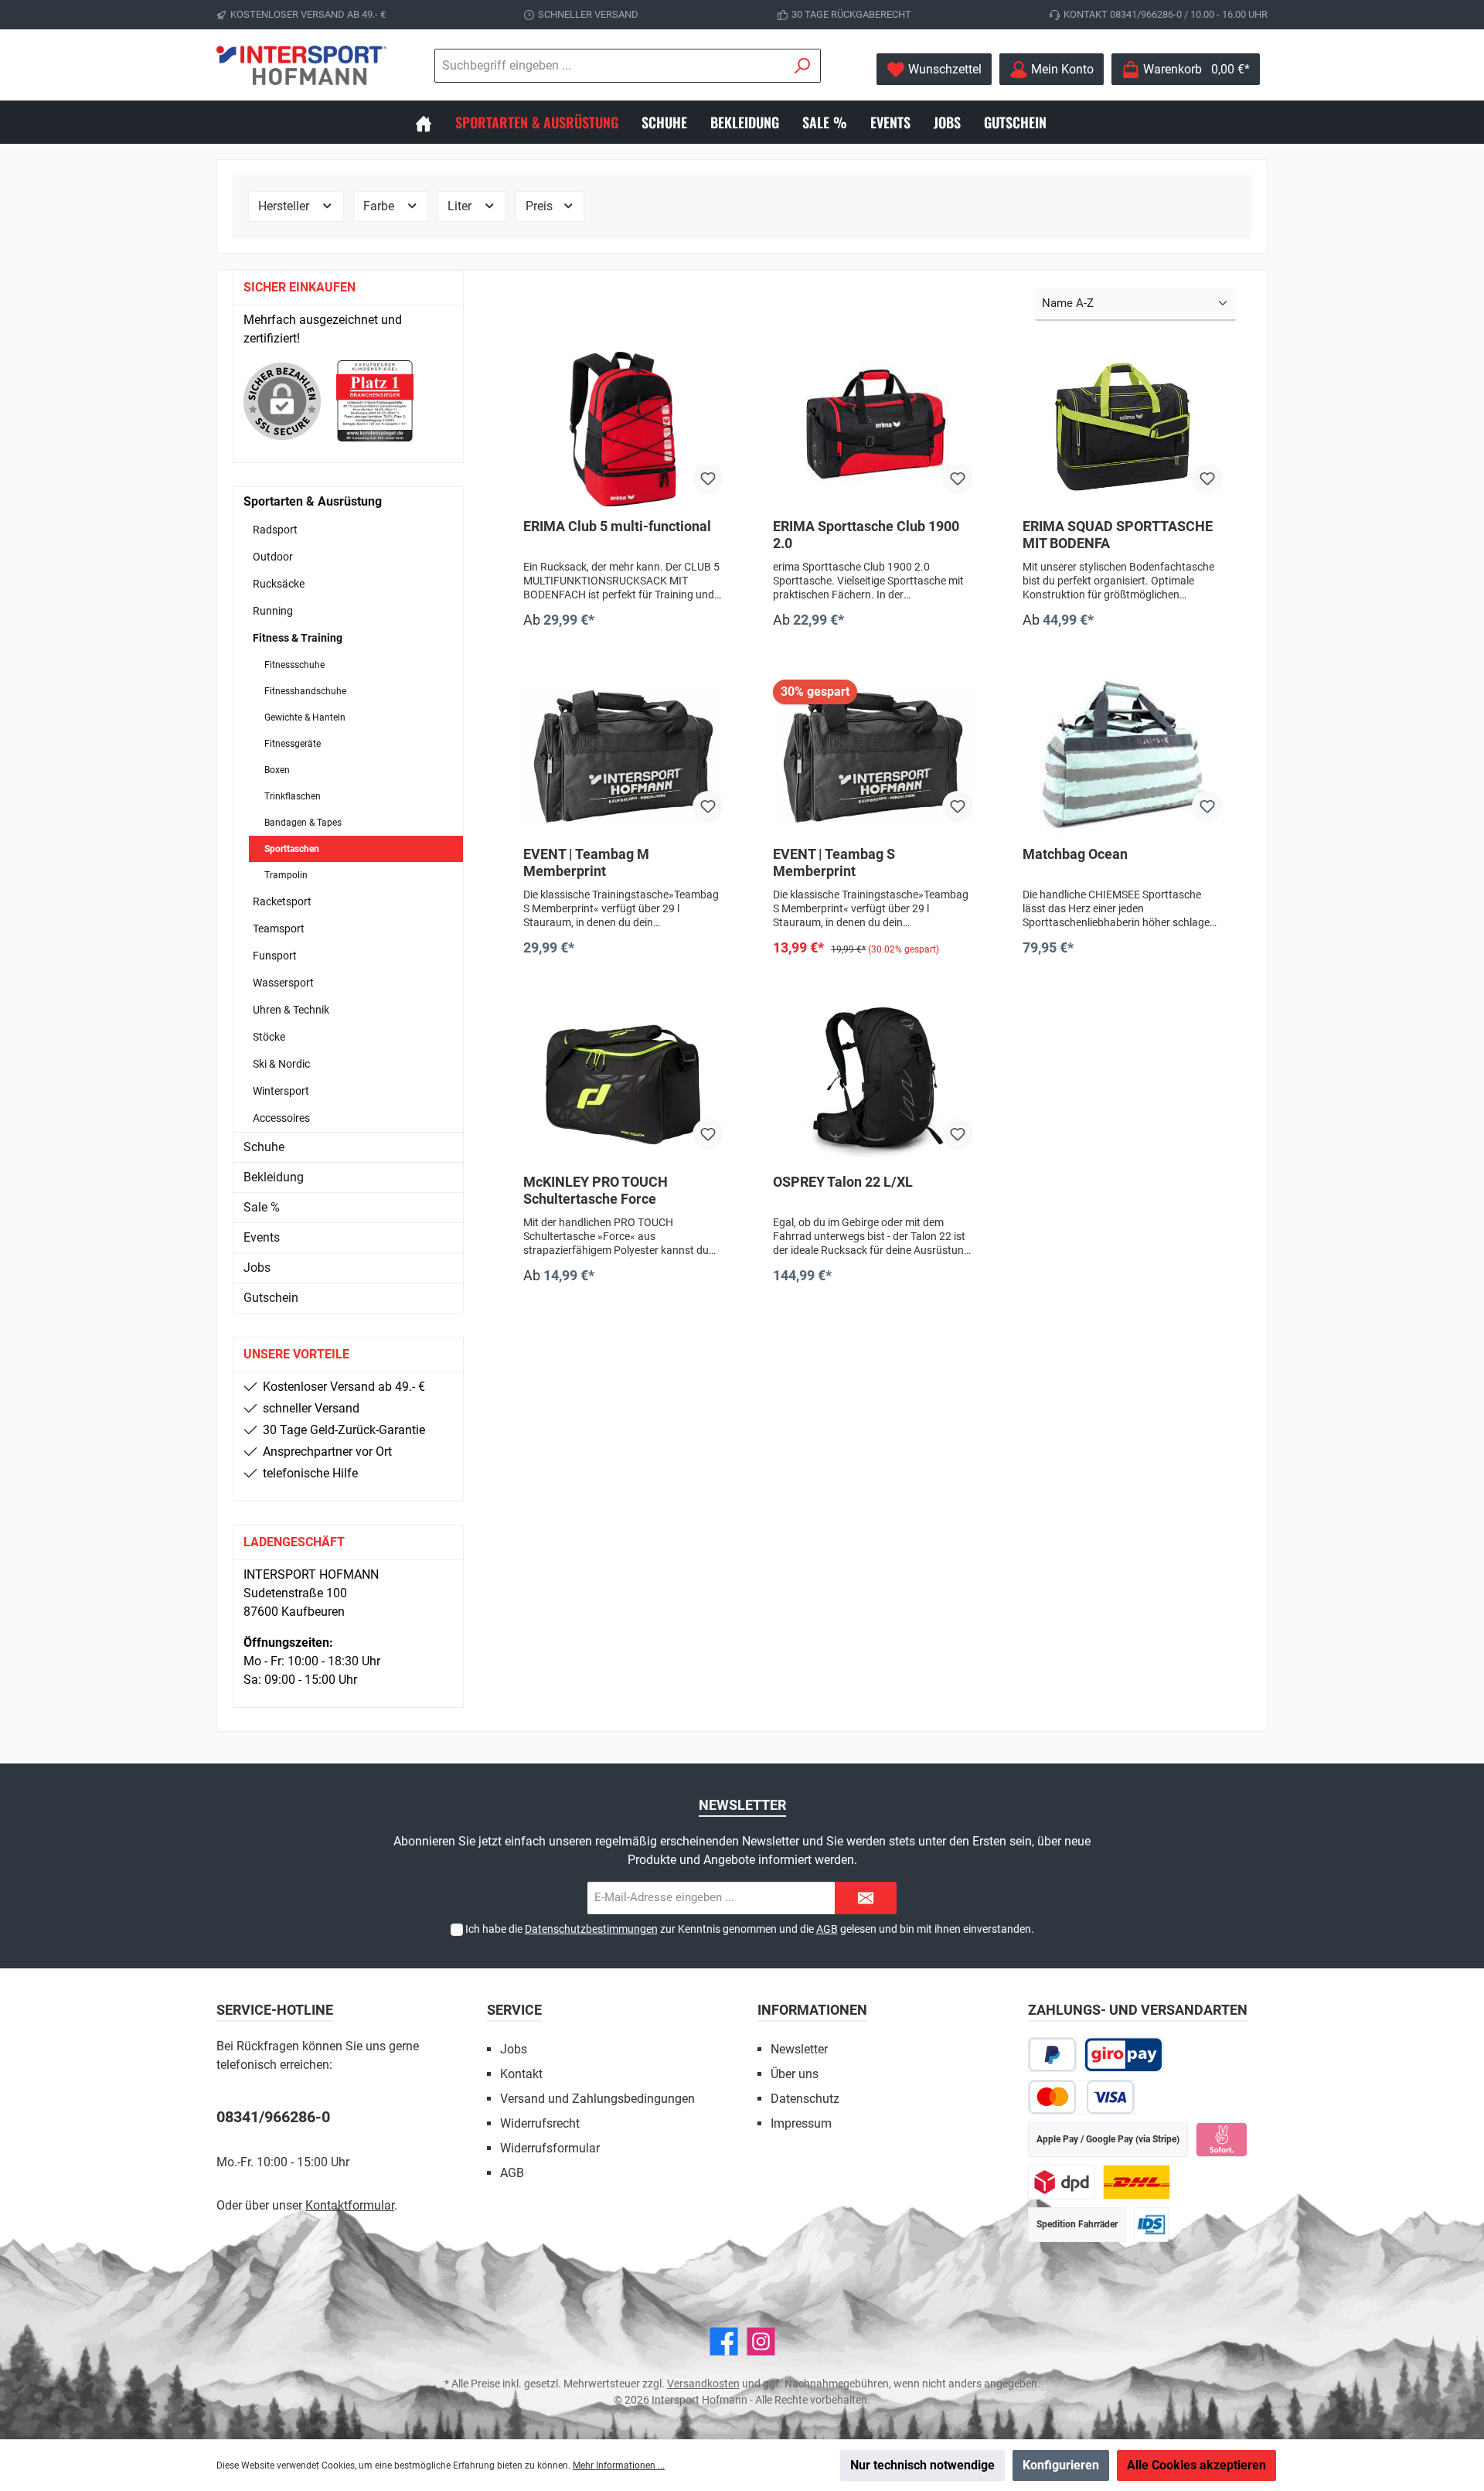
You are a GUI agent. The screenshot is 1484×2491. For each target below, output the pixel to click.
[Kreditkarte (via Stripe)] (1081, 2097)
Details (623, 653)
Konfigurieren (1061, 2465)
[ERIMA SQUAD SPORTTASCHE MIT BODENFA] (1123, 429)
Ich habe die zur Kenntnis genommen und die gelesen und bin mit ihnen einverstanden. (750, 1929)
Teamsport (279, 929)
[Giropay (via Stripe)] (1124, 2055)
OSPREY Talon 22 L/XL (843, 1182)
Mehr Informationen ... (619, 2465)
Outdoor (273, 557)
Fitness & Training (298, 638)
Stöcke (269, 1037)
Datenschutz (805, 2099)
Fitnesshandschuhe (305, 691)
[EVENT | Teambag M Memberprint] (623, 757)
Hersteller (285, 206)
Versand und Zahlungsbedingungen (597, 2099)
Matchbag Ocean (1075, 854)
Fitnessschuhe (294, 665)
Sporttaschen (292, 849)
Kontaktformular (350, 2205)
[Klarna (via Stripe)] (1222, 2140)
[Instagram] (761, 2341)
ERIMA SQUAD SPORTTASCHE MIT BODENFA (1118, 535)
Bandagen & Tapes (303, 823)
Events (262, 1237)
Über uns (795, 2074)
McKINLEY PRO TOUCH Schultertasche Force (596, 1190)
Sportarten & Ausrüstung (313, 501)
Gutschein (271, 1298)
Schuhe (264, 1147)
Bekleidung (274, 1177)
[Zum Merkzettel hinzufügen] (708, 479)
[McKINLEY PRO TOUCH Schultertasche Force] (623, 1085)
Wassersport (283, 983)
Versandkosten (703, 2384)
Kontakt (521, 2074)
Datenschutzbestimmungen (591, 1929)
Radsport (275, 530)
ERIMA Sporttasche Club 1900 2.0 (866, 535)
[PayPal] (1052, 2055)
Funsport (275, 956)
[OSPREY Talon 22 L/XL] (873, 1085)
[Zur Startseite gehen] (301, 65)
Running (273, 611)
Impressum (801, 2123)
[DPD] (1062, 2182)
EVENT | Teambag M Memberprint (586, 862)
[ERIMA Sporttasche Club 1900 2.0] (873, 429)
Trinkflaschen (293, 796)
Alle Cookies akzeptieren (1196, 2465)
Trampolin (286, 875)
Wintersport (281, 1091)
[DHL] (1137, 2182)
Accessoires (281, 1118)
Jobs (257, 1268)
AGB (827, 1929)
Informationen (812, 2010)
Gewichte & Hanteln (305, 717)
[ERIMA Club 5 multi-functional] (623, 429)
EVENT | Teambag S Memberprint (834, 862)
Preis (541, 206)
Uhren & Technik (291, 1010)
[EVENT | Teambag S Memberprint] (873, 757)
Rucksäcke (279, 584)
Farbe (380, 206)
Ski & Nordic (281, 1064)
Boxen (277, 770)
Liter (461, 206)
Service (514, 2010)
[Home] (435, 122)
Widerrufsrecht (540, 2123)
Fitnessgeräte (293, 744)
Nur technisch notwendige (922, 2465)
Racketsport (282, 901)
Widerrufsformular (550, 2148)
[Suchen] (803, 66)
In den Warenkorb (623, 979)
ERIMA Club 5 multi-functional (617, 526)
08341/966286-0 (273, 2117)
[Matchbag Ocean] (1123, 757)
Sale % (262, 1207)
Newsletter (799, 2049)
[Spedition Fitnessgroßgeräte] (1151, 2225)
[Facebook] (724, 2341)
